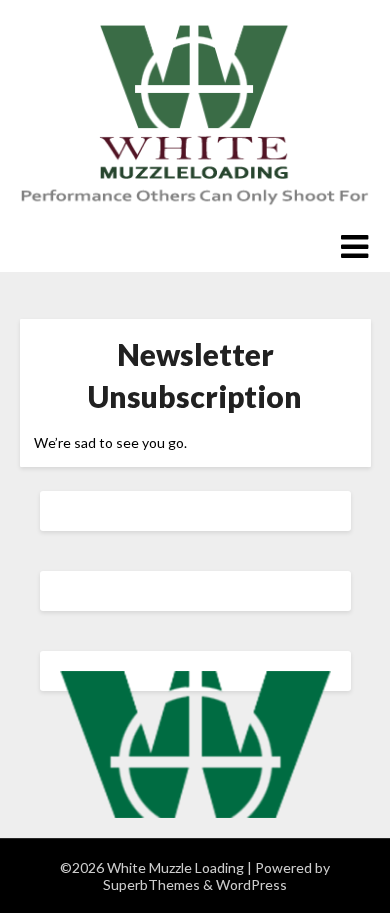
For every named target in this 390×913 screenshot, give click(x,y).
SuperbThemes (151, 884)
